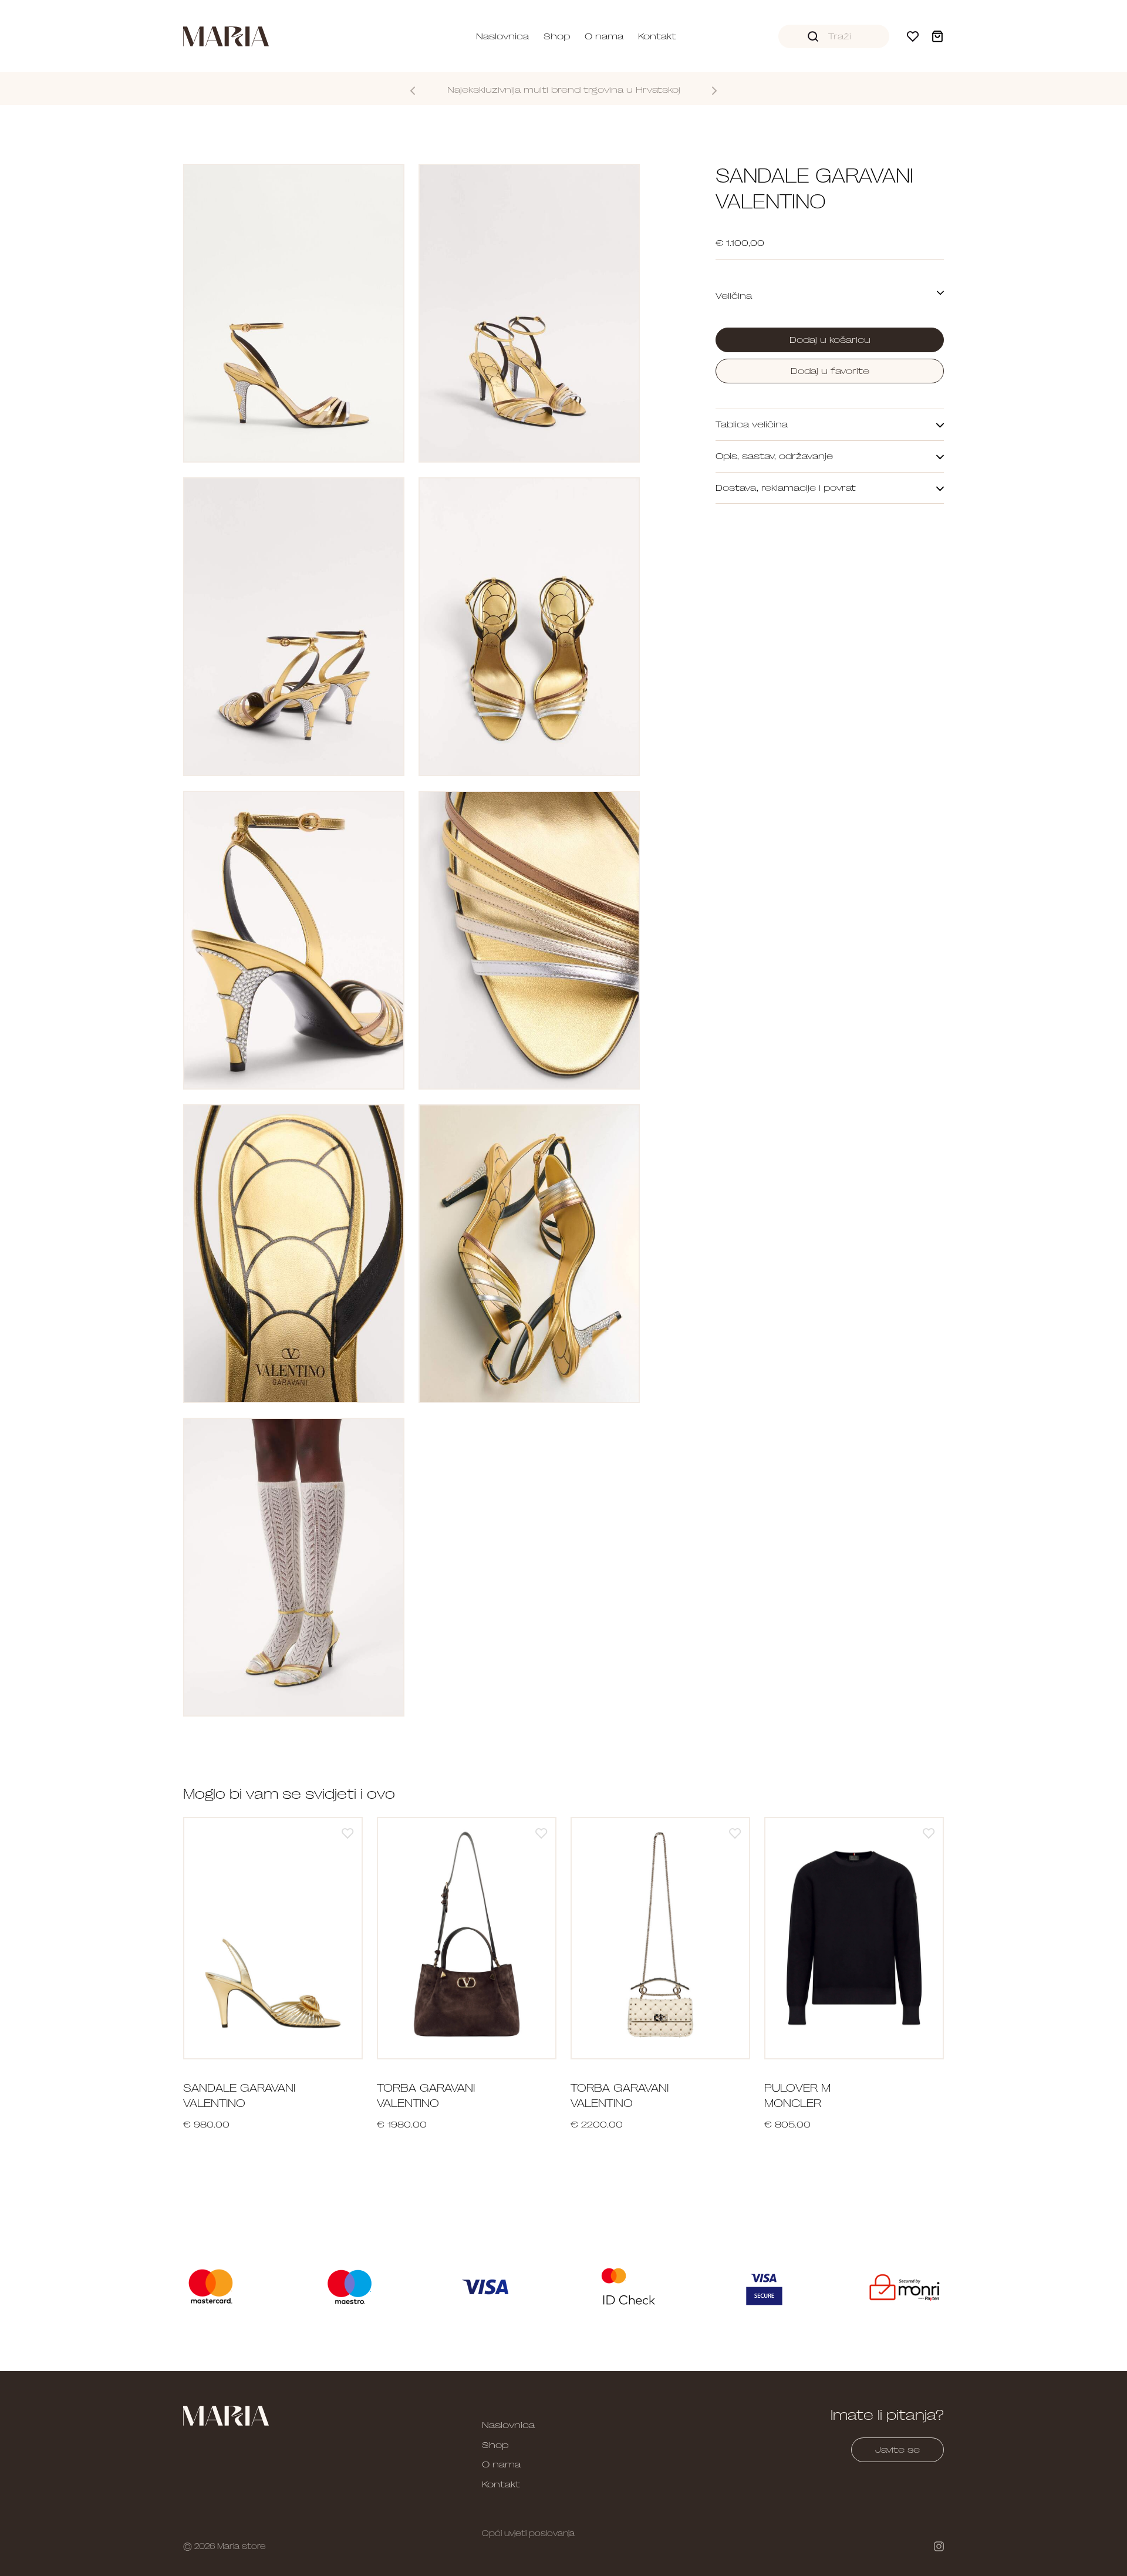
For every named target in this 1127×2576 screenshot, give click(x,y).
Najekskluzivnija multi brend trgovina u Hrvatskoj (564, 90)
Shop (557, 36)
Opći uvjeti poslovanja (528, 2533)
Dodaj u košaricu (830, 340)
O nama (604, 36)
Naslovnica (502, 36)
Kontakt (657, 36)
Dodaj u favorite (830, 371)
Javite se (897, 2450)
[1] (348, 1833)
